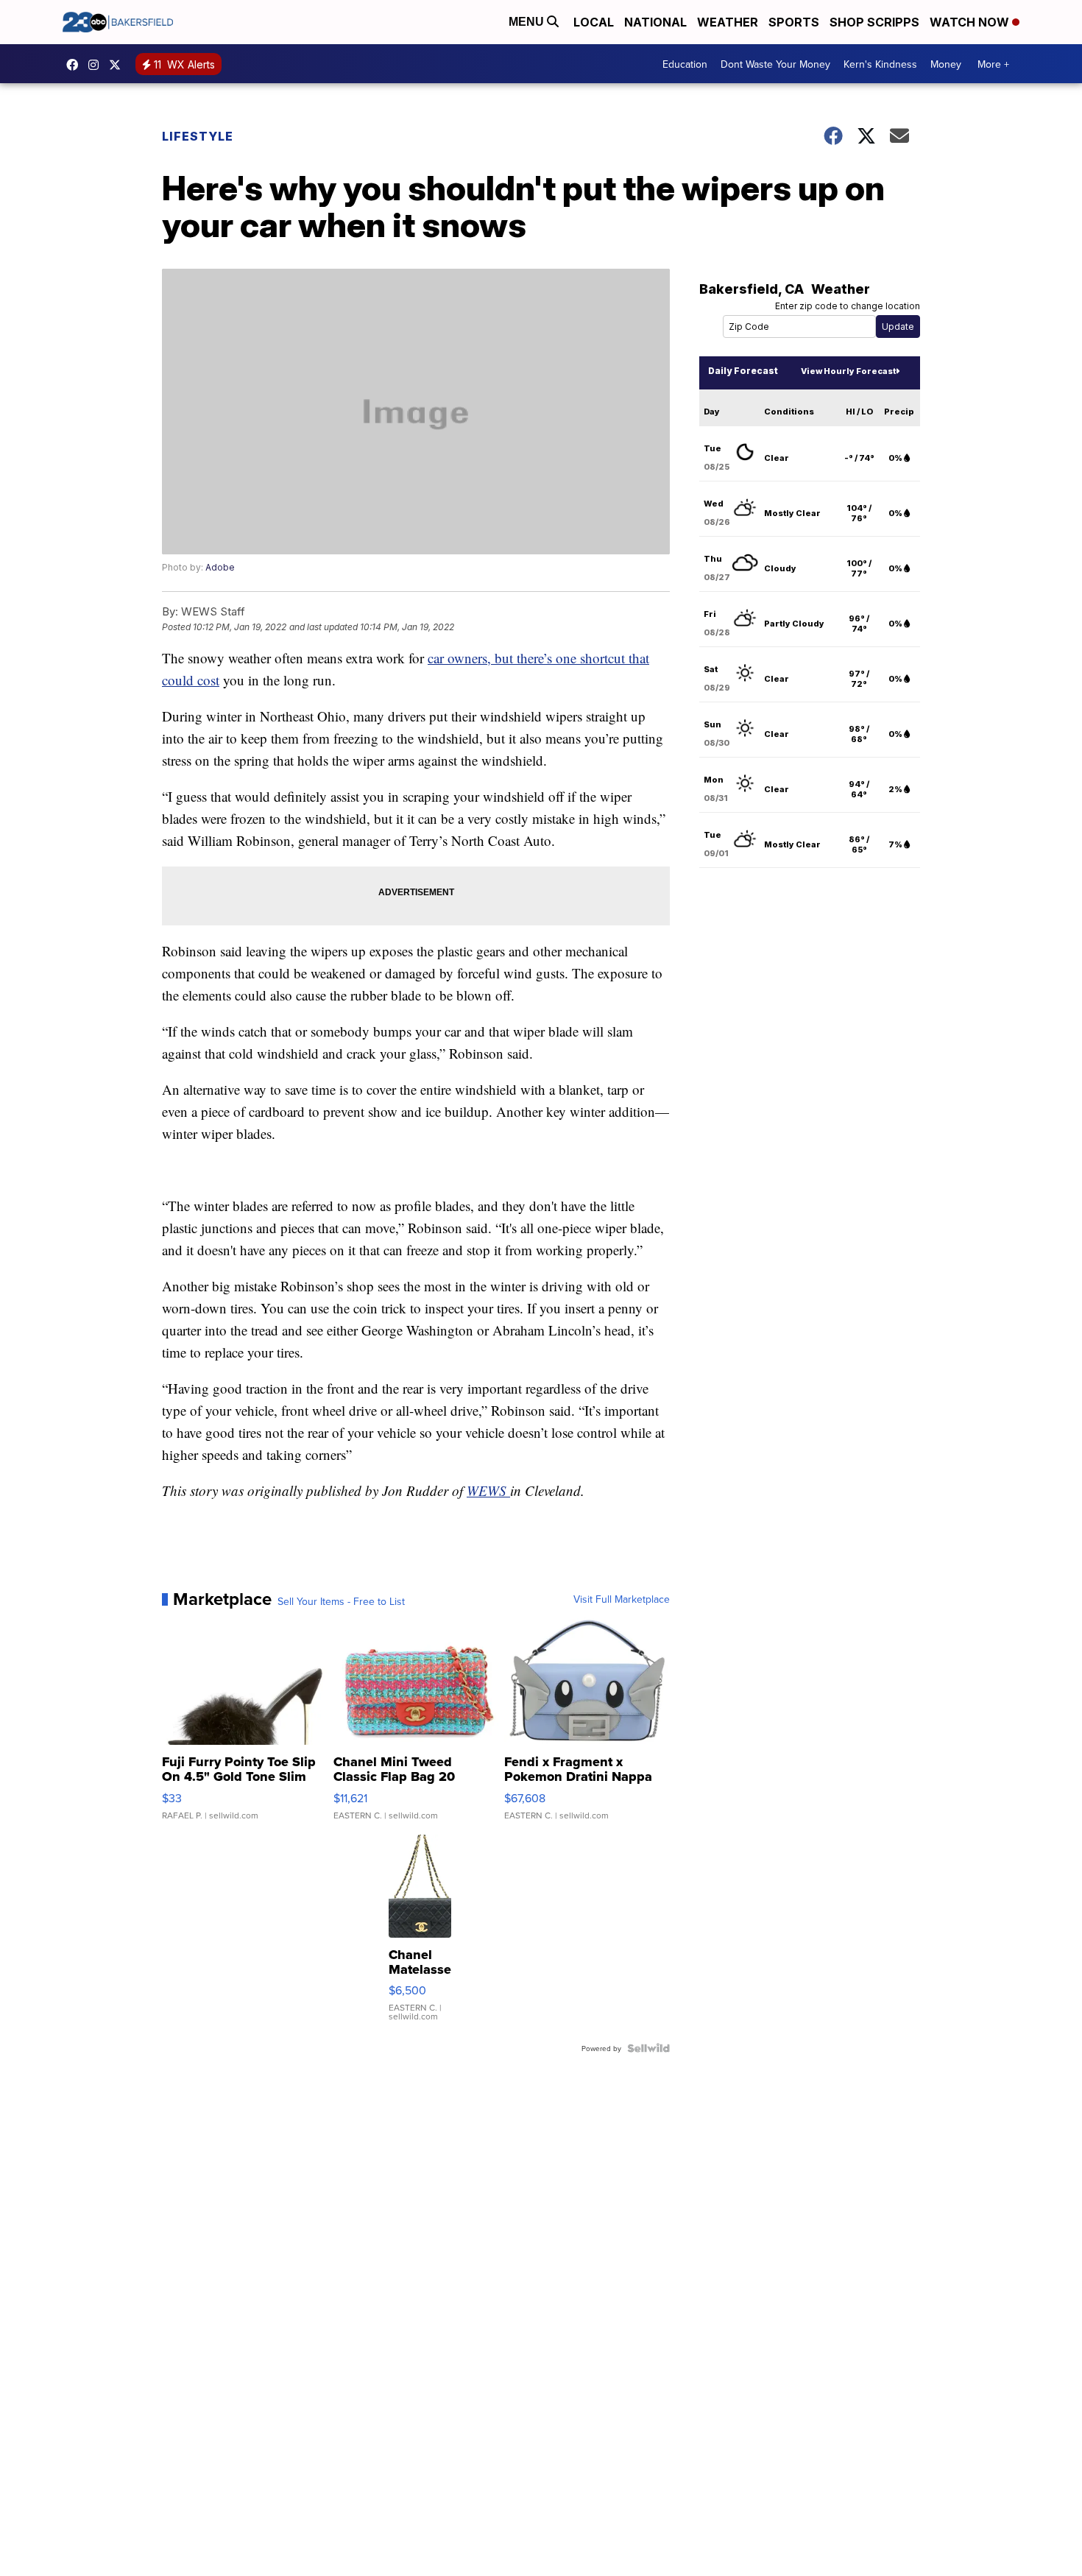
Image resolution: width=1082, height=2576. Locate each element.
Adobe (220, 567)
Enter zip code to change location (848, 306)
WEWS (488, 1490)
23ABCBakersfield (76, 65)
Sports (794, 22)
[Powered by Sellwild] (648, 2048)
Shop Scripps (874, 22)
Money (946, 64)
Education (685, 64)
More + (993, 64)
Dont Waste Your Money (775, 64)
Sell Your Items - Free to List (341, 1601)
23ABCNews (97, 65)
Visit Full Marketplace (622, 1599)
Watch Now (971, 22)
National (655, 22)
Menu (528, 22)
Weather (728, 22)
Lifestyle (198, 136)
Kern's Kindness (880, 64)
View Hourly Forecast (848, 371)
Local (594, 22)
